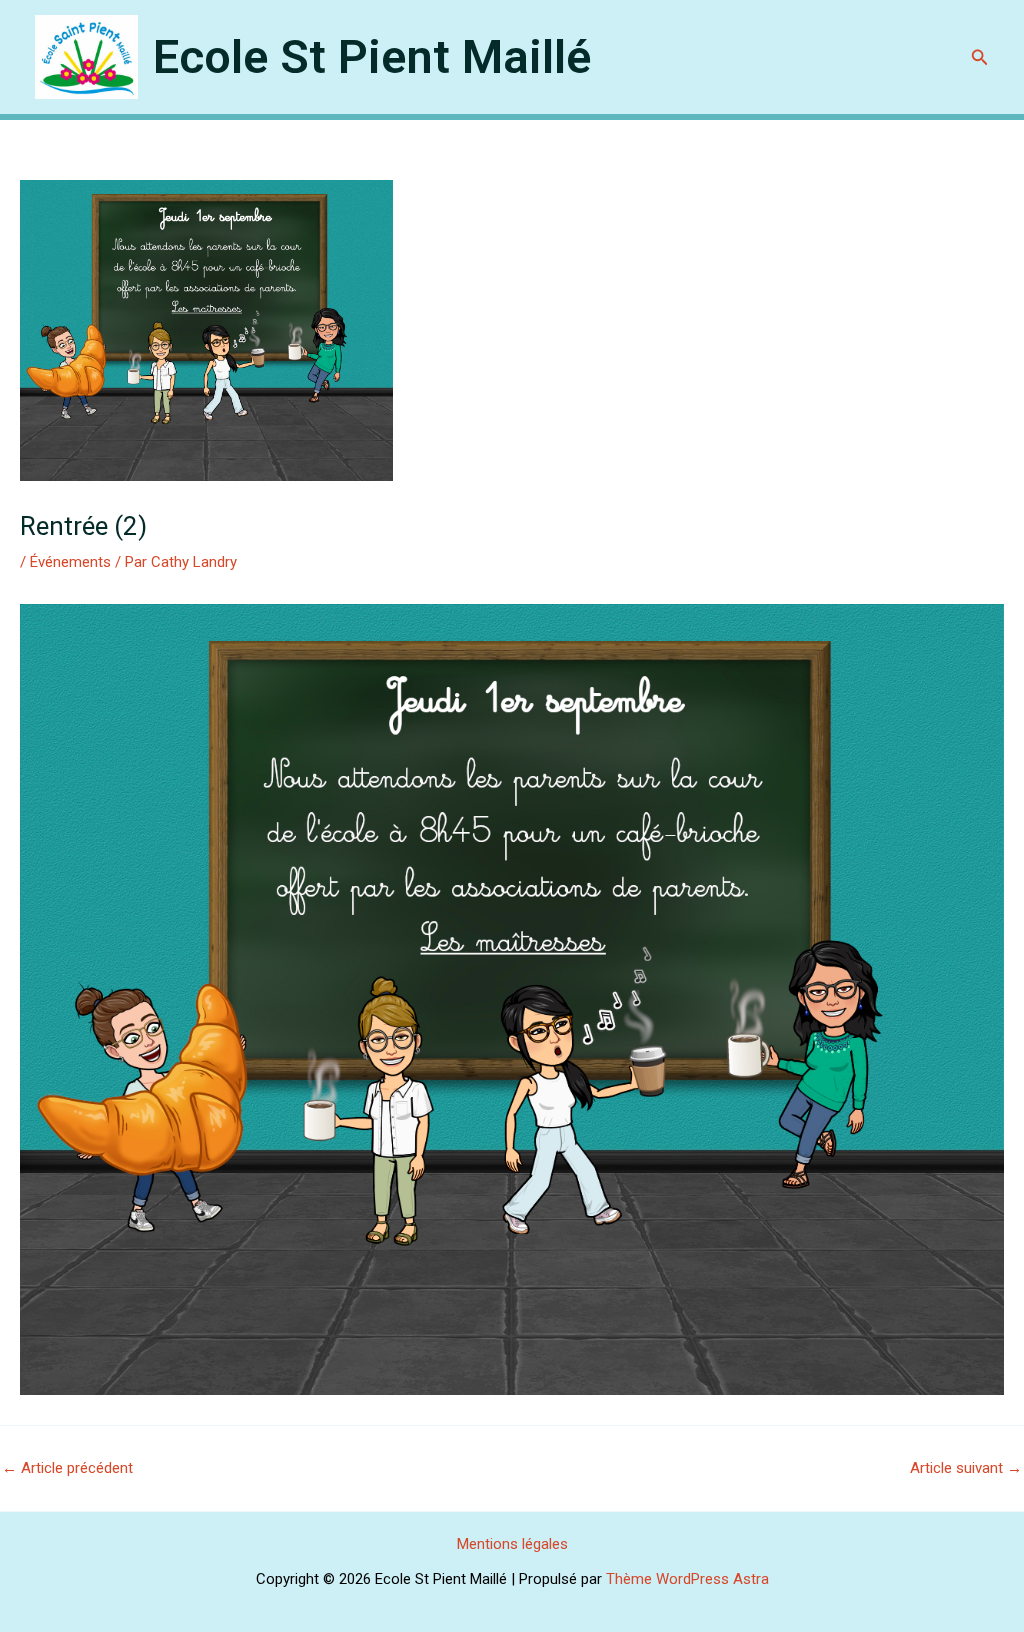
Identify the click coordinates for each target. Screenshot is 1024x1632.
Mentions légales (512, 1544)
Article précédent (67, 1468)
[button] (980, 57)
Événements (70, 562)
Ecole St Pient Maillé (372, 56)
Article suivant (966, 1468)
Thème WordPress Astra (687, 1579)
